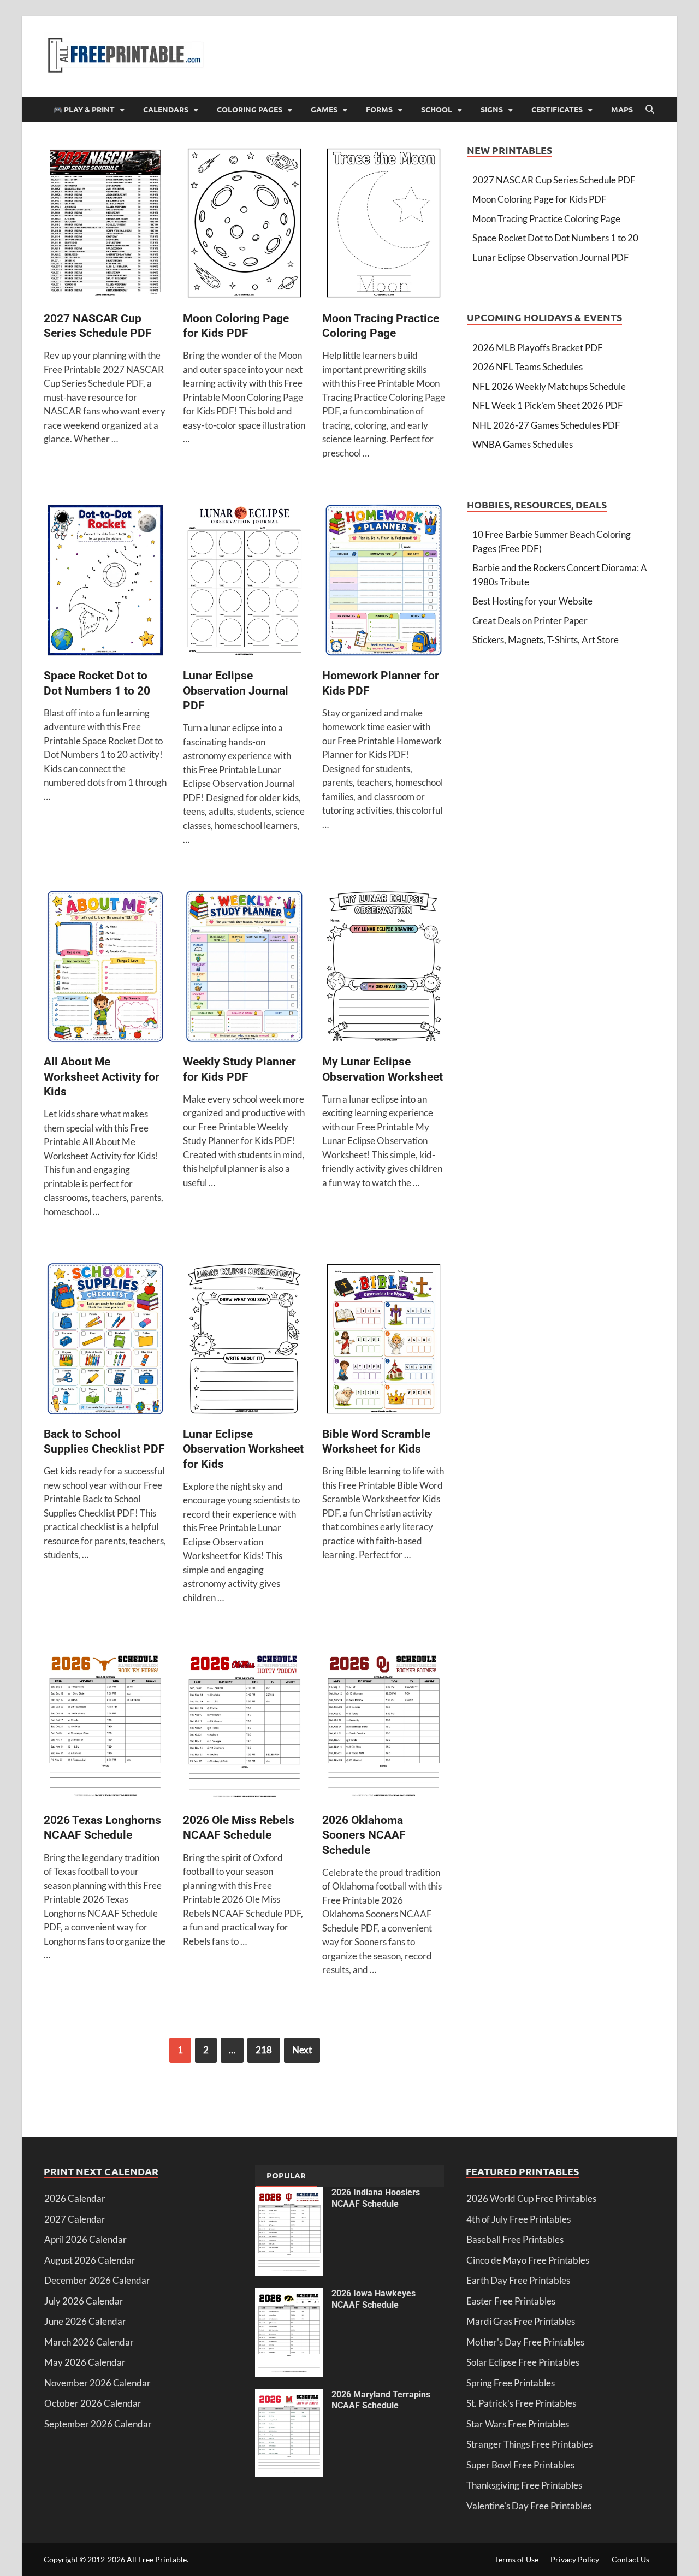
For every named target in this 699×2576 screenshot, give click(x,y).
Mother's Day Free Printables (525, 2342)
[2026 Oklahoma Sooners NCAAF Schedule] (384, 1727)
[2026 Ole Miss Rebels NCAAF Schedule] (244, 1727)
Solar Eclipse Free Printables (523, 2362)
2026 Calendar (75, 2198)
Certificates (557, 109)
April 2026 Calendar (85, 2239)
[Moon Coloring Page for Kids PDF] (244, 225)
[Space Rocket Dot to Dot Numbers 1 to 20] (105, 582)
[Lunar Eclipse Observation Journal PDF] (244, 582)
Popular (286, 2175)
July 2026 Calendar (84, 2301)
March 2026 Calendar (89, 2342)
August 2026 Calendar (90, 2260)
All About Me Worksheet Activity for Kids (102, 1077)
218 (264, 2050)
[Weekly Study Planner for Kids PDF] (244, 968)
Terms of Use (517, 2559)
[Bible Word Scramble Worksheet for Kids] (384, 1340)
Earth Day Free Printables (518, 2280)
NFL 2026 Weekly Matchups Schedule (549, 386)
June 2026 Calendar (85, 2321)
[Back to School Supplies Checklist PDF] (105, 1340)
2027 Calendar (75, 2219)
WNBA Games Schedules (523, 444)
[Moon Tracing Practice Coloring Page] (384, 225)
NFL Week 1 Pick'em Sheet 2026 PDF (548, 405)
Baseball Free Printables (515, 2239)
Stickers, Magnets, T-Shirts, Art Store (546, 640)
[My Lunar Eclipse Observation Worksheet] (384, 968)
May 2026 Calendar (85, 2362)
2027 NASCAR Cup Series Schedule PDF (554, 180)
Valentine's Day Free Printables (529, 2506)
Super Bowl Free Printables (520, 2465)
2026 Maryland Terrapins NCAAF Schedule (381, 2400)
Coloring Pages (250, 109)
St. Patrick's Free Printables (521, 2403)
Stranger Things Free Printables (529, 2444)
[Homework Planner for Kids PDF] (384, 582)
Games (324, 109)
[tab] (286, 2176)
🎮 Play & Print (84, 109)
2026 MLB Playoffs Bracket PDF (538, 348)
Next (302, 2050)
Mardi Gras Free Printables (521, 2321)
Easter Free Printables (511, 2301)
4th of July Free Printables (519, 2219)
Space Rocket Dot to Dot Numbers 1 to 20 (555, 238)
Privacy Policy (575, 2559)
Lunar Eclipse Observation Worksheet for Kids (243, 1449)
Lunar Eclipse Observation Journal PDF (236, 691)
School (437, 109)
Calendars (166, 109)
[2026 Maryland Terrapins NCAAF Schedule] (289, 2396)
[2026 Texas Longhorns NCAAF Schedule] (105, 1727)
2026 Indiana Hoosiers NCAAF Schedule (376, 2198)
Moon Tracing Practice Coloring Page (546, 219)
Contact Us (630, 2559)
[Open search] (650, 110)
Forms (379, 109)
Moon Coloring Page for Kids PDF (540, 199)
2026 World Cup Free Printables (531, 2198)
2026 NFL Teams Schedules (528, 367)
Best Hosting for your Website (532, 601)
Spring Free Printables (511, 2383)
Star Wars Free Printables (518, 2424)
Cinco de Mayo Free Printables (528, 2260)
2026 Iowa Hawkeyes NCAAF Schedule (374, 2299)
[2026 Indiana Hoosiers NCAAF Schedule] (289, 2194)
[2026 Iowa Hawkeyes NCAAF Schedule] (289, 2295)
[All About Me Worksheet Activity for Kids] (105, 968)
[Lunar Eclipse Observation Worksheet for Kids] (244, 1340)
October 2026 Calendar (93, 2403)
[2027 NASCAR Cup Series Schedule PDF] (105, 225)
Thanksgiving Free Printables (524, 2485)
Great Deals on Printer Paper (530, 621)
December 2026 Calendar (97, 2280)
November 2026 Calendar (97, 2383)
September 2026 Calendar (98, 2424)
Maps (622, 109)
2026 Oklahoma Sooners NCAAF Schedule (364, 1835)
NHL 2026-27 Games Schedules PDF (546, 425)
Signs (492, 109)
